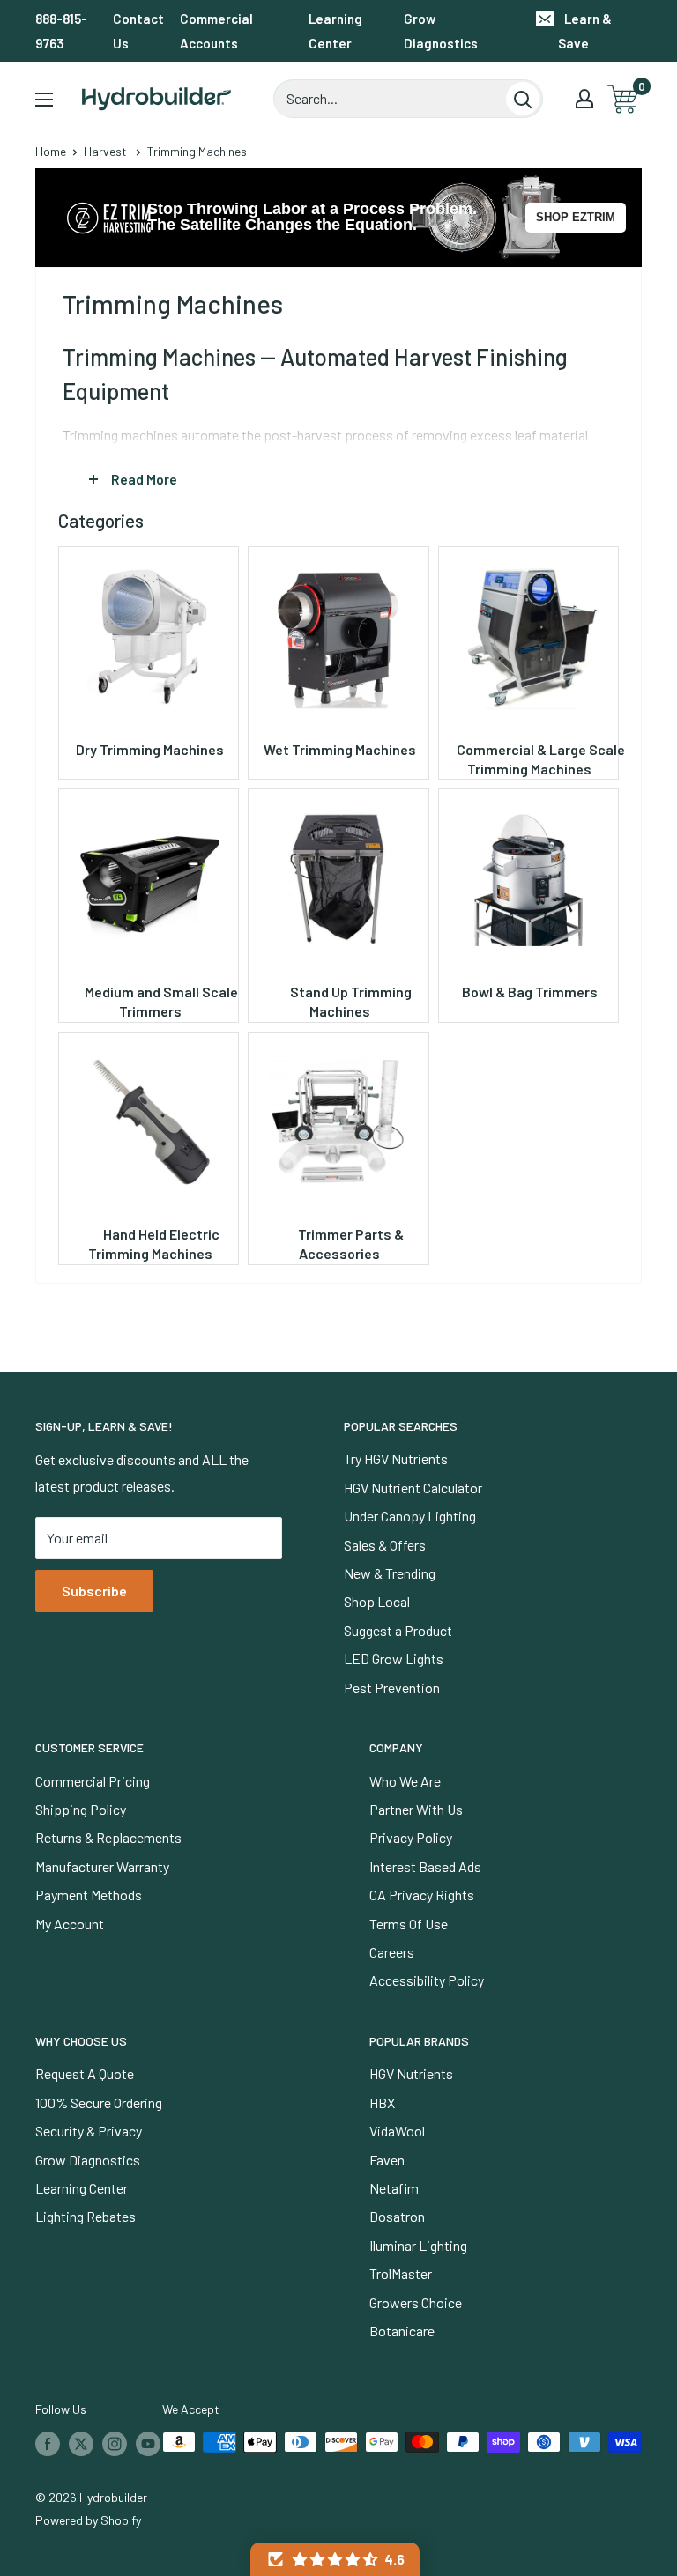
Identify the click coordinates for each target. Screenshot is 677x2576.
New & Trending (390, 1573)
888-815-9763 (61, 31)
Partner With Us (416, 1809)
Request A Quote (85, 2073)
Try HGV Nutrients (396, 1458)
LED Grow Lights (394, 1658)
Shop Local (377, 1601)
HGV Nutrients (411, 2073)
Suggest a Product (398, 1630)
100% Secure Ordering (99, 2102)
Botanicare (402, 2331)
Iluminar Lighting (418, 2245)
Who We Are (405, 1781)
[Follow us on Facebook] (48, 2444)
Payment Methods (89, 1895)
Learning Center (335, 31)
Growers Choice (416, 2302)
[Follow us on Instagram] (115, 2444)
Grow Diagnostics (441, 31)
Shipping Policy (81, 1809)
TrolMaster (401, 2273)
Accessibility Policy (427, 1980)
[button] (335, 2559)
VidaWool (397, 2131)
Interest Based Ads (425, 1866)
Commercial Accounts (216, 31)
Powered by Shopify (88, 2520)
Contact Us (138, 31)
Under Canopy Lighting (410, 1516)
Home (51, 151)
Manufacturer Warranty (102, 1866)
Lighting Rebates (86, 2216)
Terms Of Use (409, 1924)
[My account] (584, 99)
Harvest (105, 151)
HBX (382, 2102)
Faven (387, 2160)
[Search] (523, 99)
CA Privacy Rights (422, 1895)
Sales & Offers (385, 1545)
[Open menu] (44, 100)
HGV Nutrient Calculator (413, 1488)
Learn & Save (585, 31)
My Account (70, 1924)
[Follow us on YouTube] (148, 2444)
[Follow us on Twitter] (81, 2444)
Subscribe (94, 1591)
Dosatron (397, 2216)
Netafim (394, 2188)
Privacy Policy (411, 1837)
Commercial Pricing (93, 1781)
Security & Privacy (89, 2131)
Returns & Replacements (108, 1837)
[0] (624, 99)
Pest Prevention (392, 1688)
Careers (392, 1952)
